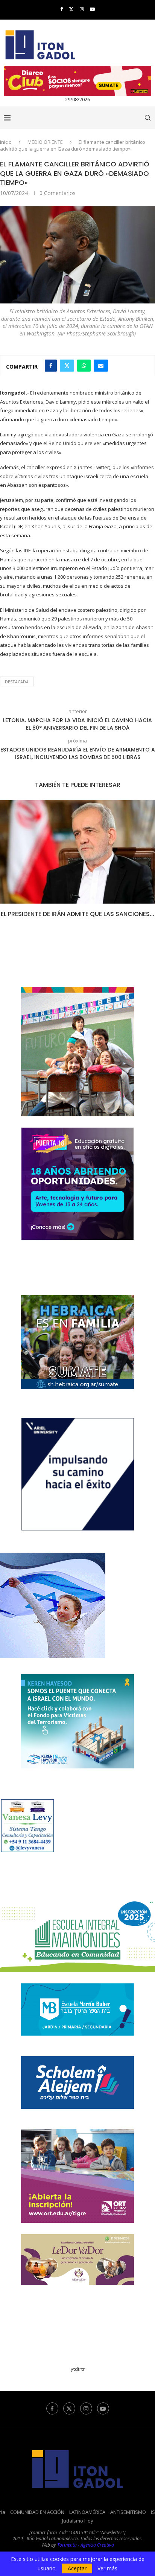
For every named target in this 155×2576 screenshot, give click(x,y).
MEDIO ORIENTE (45, 142)
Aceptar (77, 2568)
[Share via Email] (101, 366)
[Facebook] (62, 9)
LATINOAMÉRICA (87, 2520)
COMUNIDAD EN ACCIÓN (37, 2520)
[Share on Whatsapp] (84, 366)
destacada (17, 682)
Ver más (107, 2568)
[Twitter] (71, 9)
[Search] (147, 118)
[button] (6, 868)
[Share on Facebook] (51, 366)
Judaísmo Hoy (78, 2529)
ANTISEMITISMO (128, 2520)
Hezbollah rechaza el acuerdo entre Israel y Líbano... (79, 918)
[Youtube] (92, 9)
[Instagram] (82, 9)
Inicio (6, 142)
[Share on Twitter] (67, 366)
